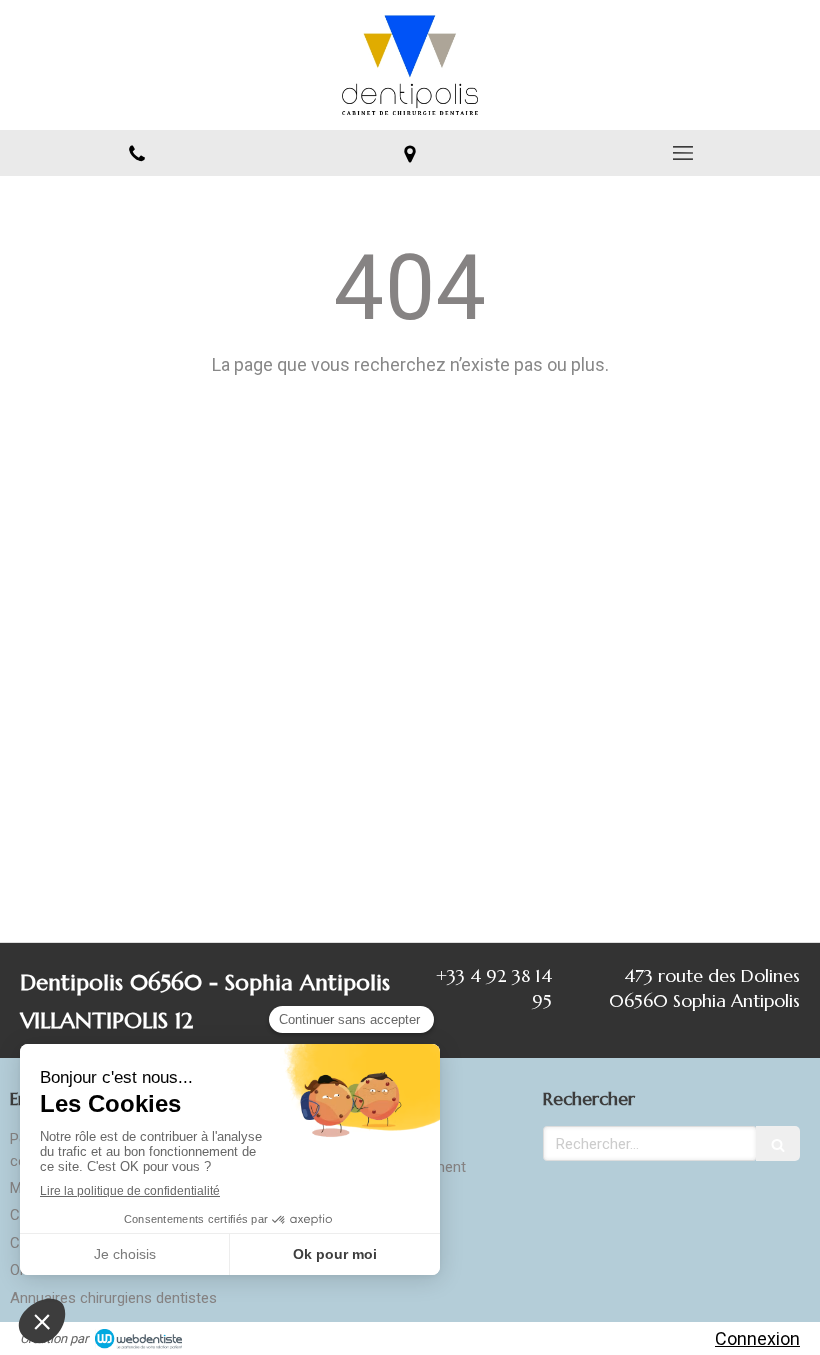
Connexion (757, 1338)
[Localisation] (409, 153)
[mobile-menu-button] (683, 153)
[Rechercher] (778, 1143)
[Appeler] (136, 153)
